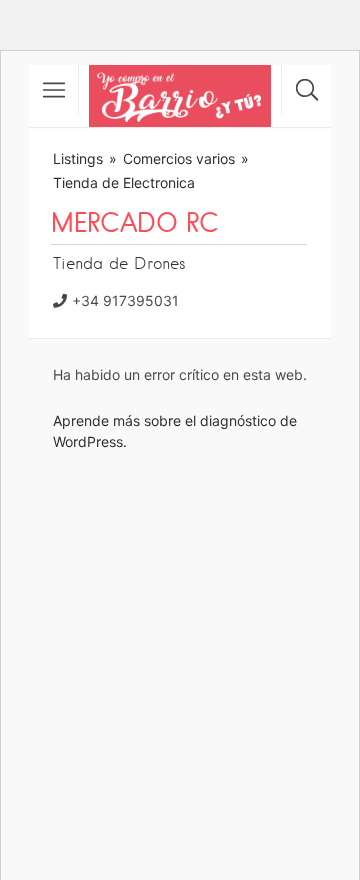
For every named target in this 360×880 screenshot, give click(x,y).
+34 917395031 (125, 300)
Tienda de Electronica (124, 182)
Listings (78, 158)
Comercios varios (179, 158)
